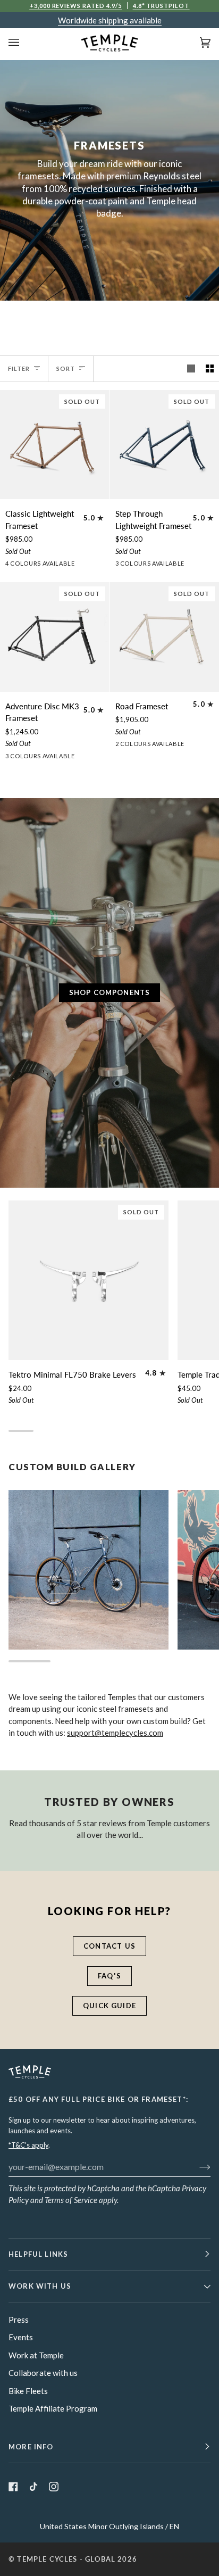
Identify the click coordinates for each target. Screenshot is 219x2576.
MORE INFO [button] (31, 2447)
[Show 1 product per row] (191, 369)
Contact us (109, 1946)
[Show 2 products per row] (210, 369)
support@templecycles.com (115, 1733)
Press (19, 2320)
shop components (110, 992)
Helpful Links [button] (38, 2254)
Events (21, 2337)
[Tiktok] (33, 2487)
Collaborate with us (43, 2373)
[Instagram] (54, 2487)
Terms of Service (71, 2200)
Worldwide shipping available (110, 20)
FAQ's (109, 1976)
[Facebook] (13, 2487)
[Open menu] (24, 43)
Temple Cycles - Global (66, 2559)
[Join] (196, 2166)
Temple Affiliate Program (53, 2408)
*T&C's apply (28, 2145)
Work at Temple (36, 2355)
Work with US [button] (40, 2286)
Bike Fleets (28, 2391)
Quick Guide (109, 2006)
